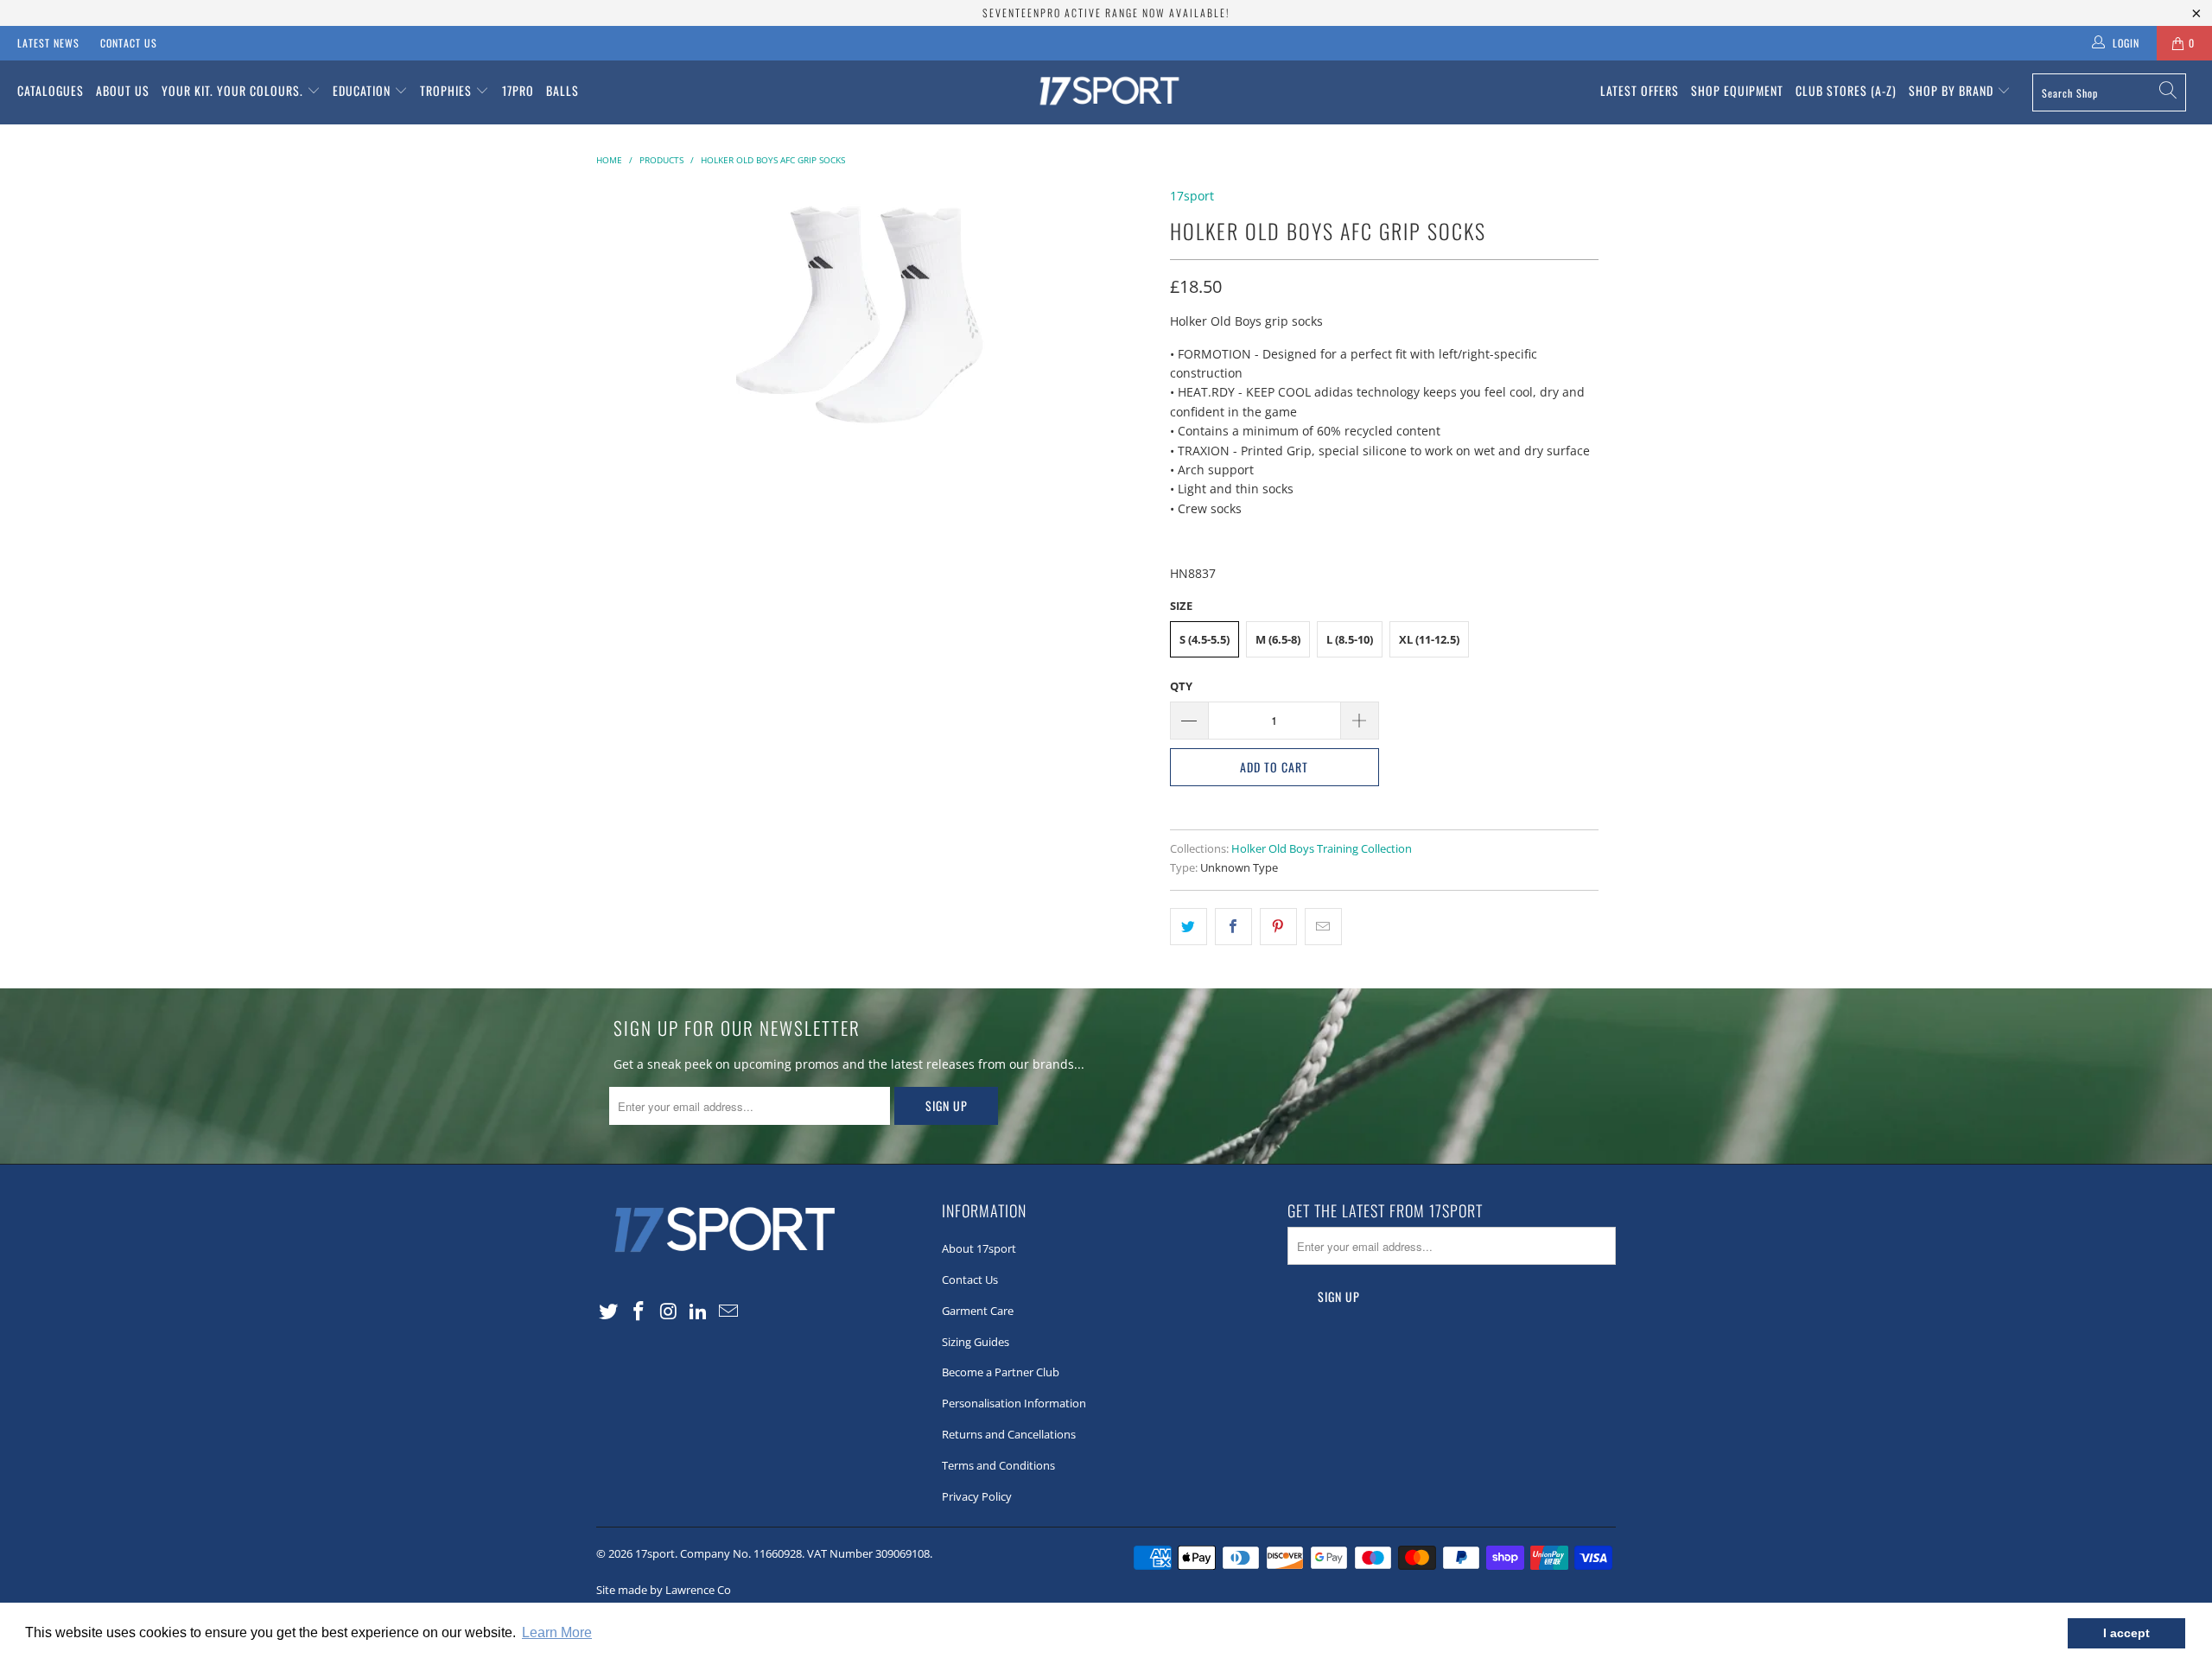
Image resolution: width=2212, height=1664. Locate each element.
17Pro (518, 90)
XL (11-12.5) (1429, 639)
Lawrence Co (698, 1590)
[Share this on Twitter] (1189, 926)
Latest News (48, 43)
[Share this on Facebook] (1233, 926)
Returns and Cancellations (1009, 1434)
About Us (123, 90)
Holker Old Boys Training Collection (1322, 849)
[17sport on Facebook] (639, 1312)
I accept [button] (2126, 1633)
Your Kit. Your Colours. (234, 90)
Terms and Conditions (998, 1465)
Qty (1181, 686)
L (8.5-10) (1350, 639)
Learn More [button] (557, 1632)
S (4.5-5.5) (1205, 639)
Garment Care (978, 1311)
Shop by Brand (1953, 90)
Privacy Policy (977, 1496)
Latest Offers (1640, 90)
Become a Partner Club (1001, 1372)
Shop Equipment (1737, 90)
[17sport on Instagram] (669, 1312)
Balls (563, 90)
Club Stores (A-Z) (1846, 90)
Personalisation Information (1014, 1403)
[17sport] (1106, 92)
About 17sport (979, 1248)
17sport (1192, 196)
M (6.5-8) (1278, 639)
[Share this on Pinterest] (1278, 926)
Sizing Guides (976, 1342)
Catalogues (51, 90)
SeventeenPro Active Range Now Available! (1106, 13)
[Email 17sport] (729, 1312)
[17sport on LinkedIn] (699, 1312)
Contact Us (129, 43)
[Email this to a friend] (1323, 926)
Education (363, 90)
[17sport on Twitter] (609, 1312)
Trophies (448, 90)
